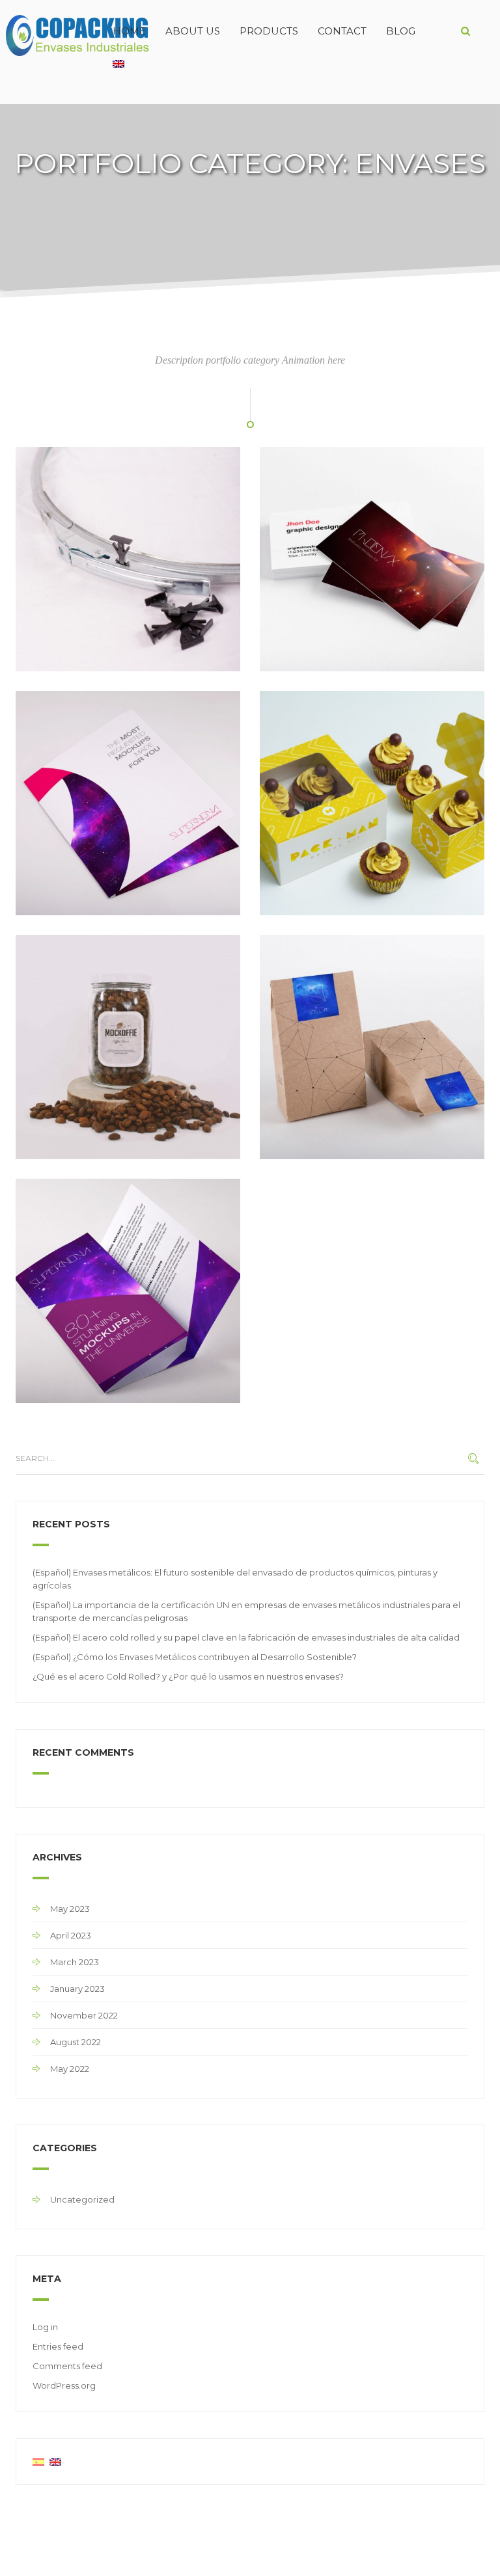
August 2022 (76, 2042)
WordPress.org (64, 2385)
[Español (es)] (38, 2462)
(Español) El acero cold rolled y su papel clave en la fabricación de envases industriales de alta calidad (246, 1637)
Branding (43, 1145)
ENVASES (44, 657)
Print (111, 1145)
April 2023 (71, 1935)
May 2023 (70, 1909)
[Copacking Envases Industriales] (51, 31)
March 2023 (75, 1962)
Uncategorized (82, 2199)
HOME (129, 31)
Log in (45, 2327)
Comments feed (67, 2366)
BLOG (401, 31)
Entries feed (58, 2346)
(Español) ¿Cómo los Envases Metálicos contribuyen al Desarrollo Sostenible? (195, 1657)
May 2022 (70, 2069)
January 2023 (77, 1989)
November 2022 (84, 2015)
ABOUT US (193, 31)
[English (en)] (55, 2462)
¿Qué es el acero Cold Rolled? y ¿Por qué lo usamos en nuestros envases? (188, 1676)
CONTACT (342, 31)
